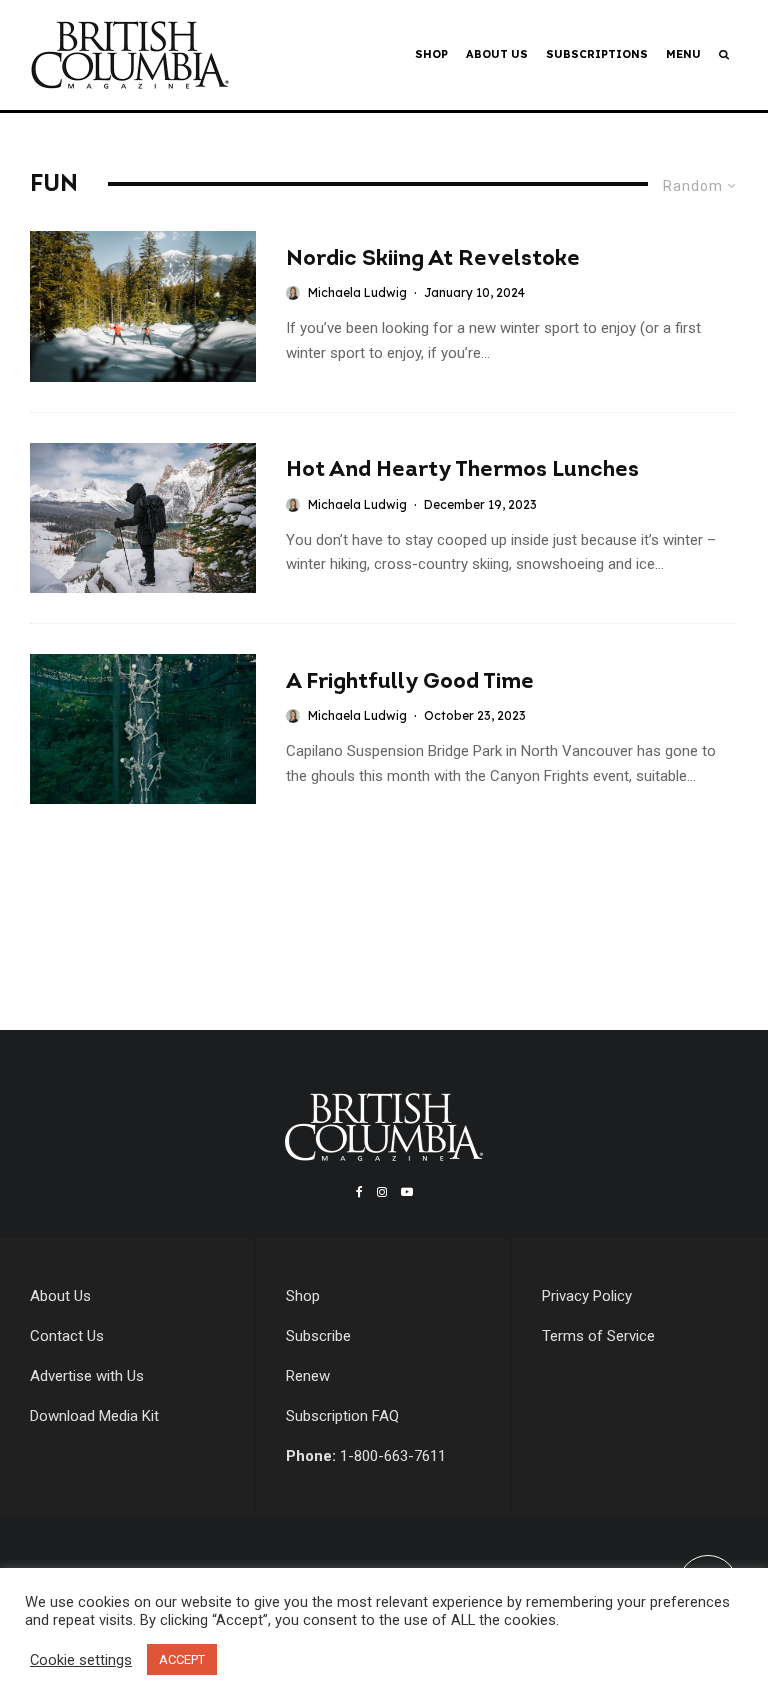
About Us (497, 54)
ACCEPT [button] (182, 1659)
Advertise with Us (87, 1376)
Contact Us (67, 1336)
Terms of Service (598, 1336)
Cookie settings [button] (81, 1660)
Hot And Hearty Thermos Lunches (462, 470)
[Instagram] (382, 1192)
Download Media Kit (94, 1416)
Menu (683, 54)
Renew (308, 1376)
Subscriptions (597, 54)
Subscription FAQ (342, 1416)
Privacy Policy (587, 1296)
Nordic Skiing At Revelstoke (433, 259)
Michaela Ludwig (357, 292)
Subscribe (318, 1336)
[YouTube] (407, 1192)
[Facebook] (359, 1192)
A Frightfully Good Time (410, 682)
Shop (431, 54)
